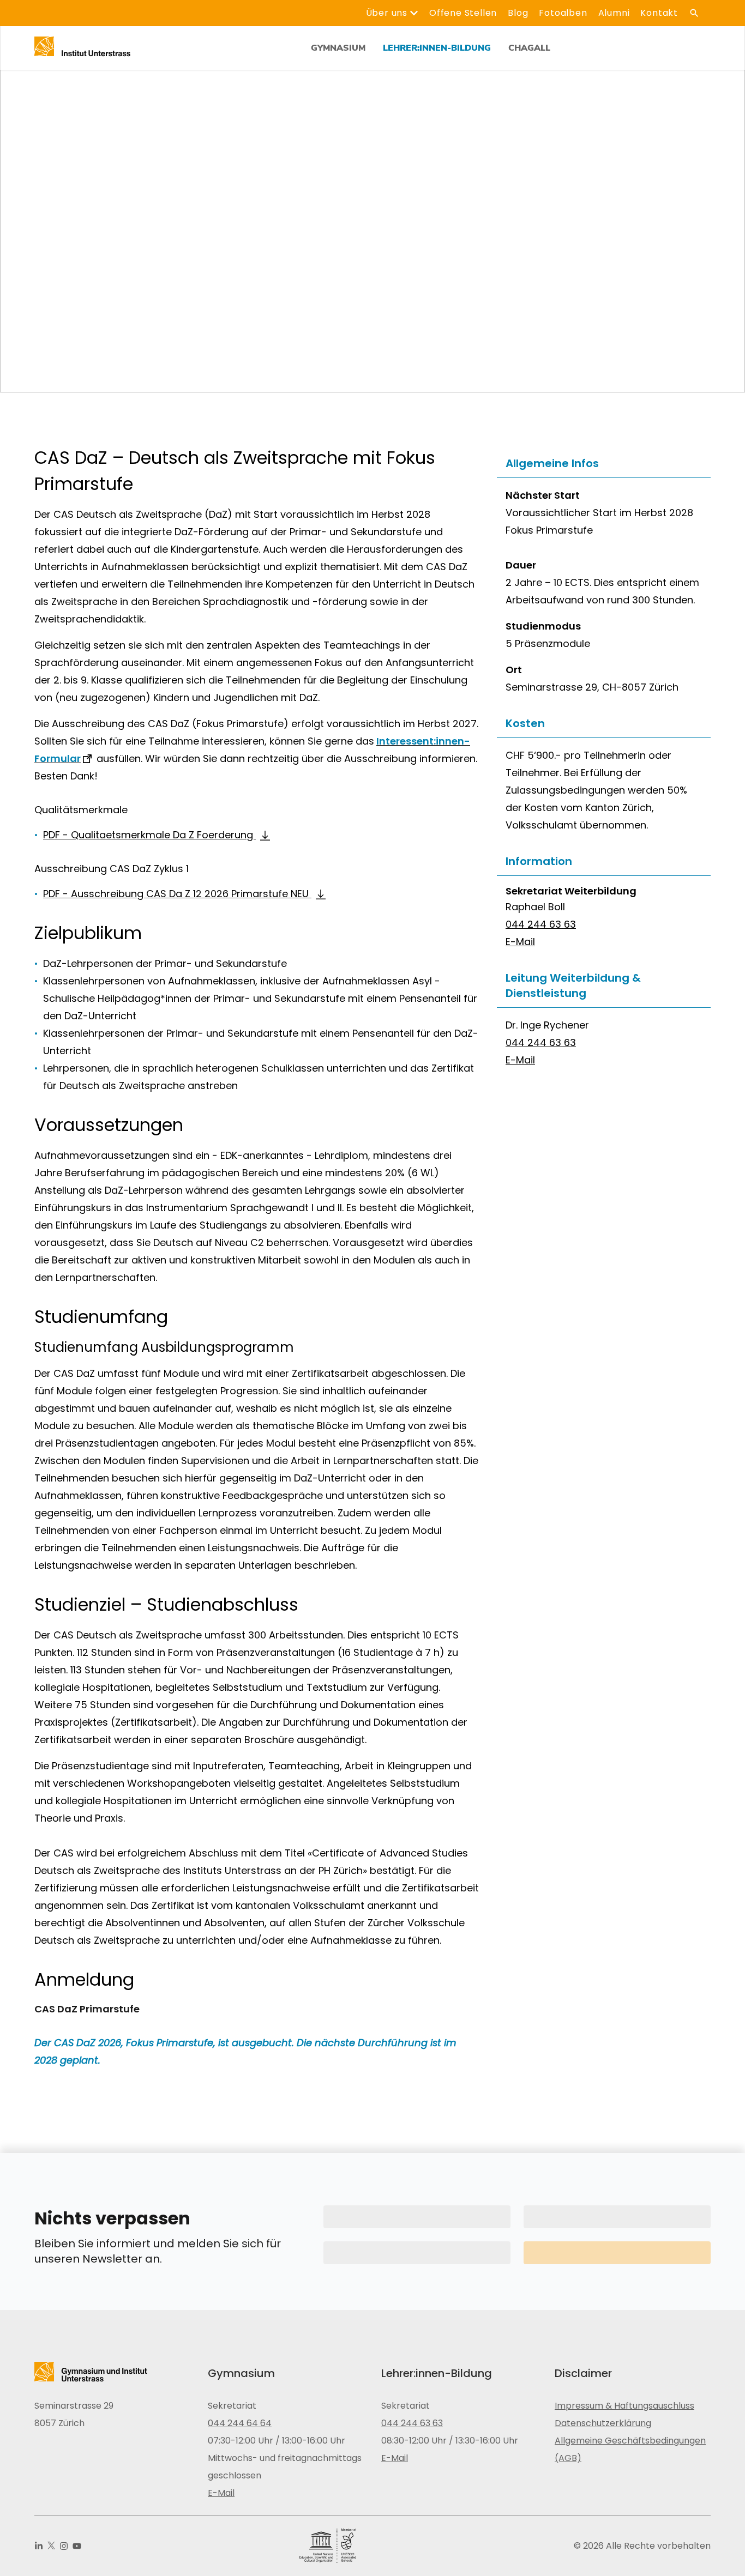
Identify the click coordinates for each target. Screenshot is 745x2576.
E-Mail (520, 942)
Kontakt (659, 13)
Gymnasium (338, 48)
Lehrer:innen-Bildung (437, 48)
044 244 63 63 (541, 924)
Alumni (614, 13)
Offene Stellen (463, 13)
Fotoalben (563, 13)
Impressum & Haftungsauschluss (624, 2406)
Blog (518, 13)
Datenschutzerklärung (603, 2423)
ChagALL (529, 48)
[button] (604, 464)
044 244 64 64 (240, 2423)
